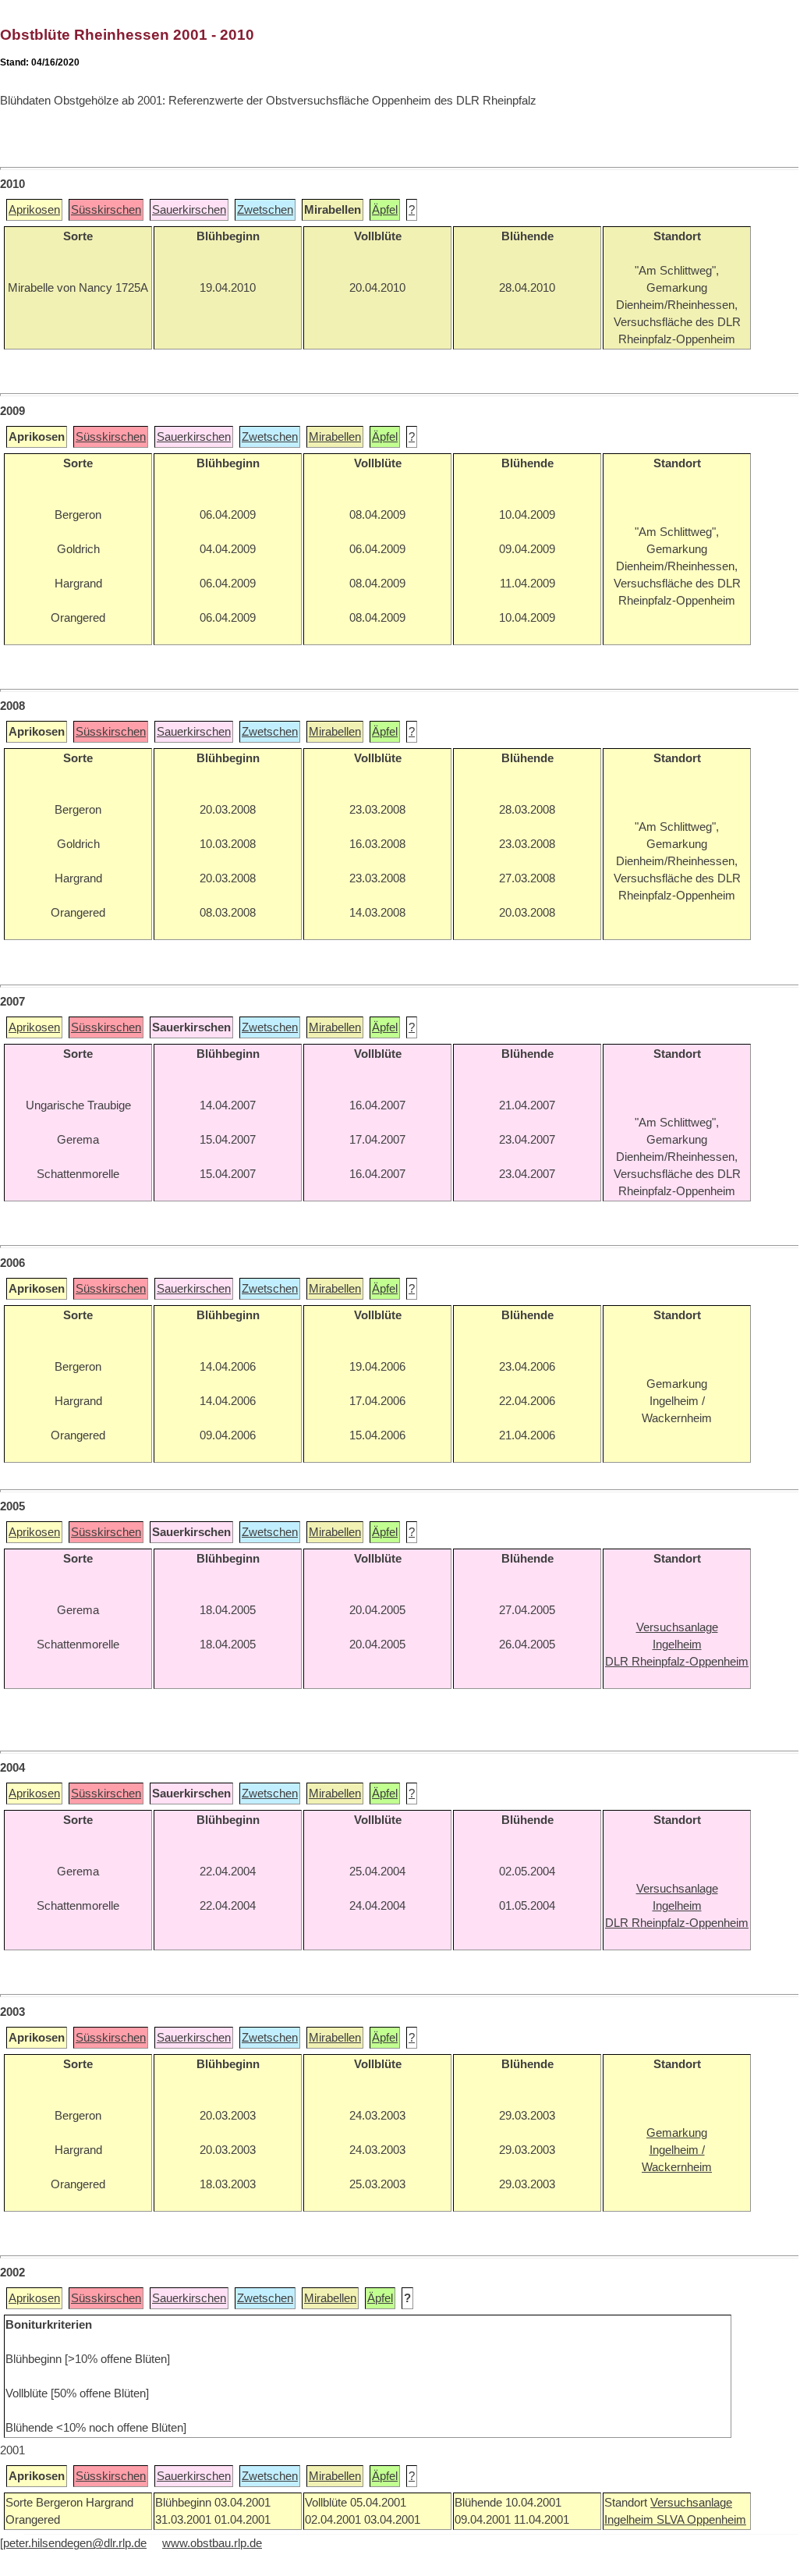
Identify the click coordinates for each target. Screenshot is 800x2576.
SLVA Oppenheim (701, 2520)
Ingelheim (630, 2520)
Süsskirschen (106, 210)
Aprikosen (34, 210)
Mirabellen (335, 437)
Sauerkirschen (189, 210)
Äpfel (385, 210)
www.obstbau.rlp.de (212, 2543)
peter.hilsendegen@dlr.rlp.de (75, 2543)
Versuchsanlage (691, 2503)
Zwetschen (265, 210)
